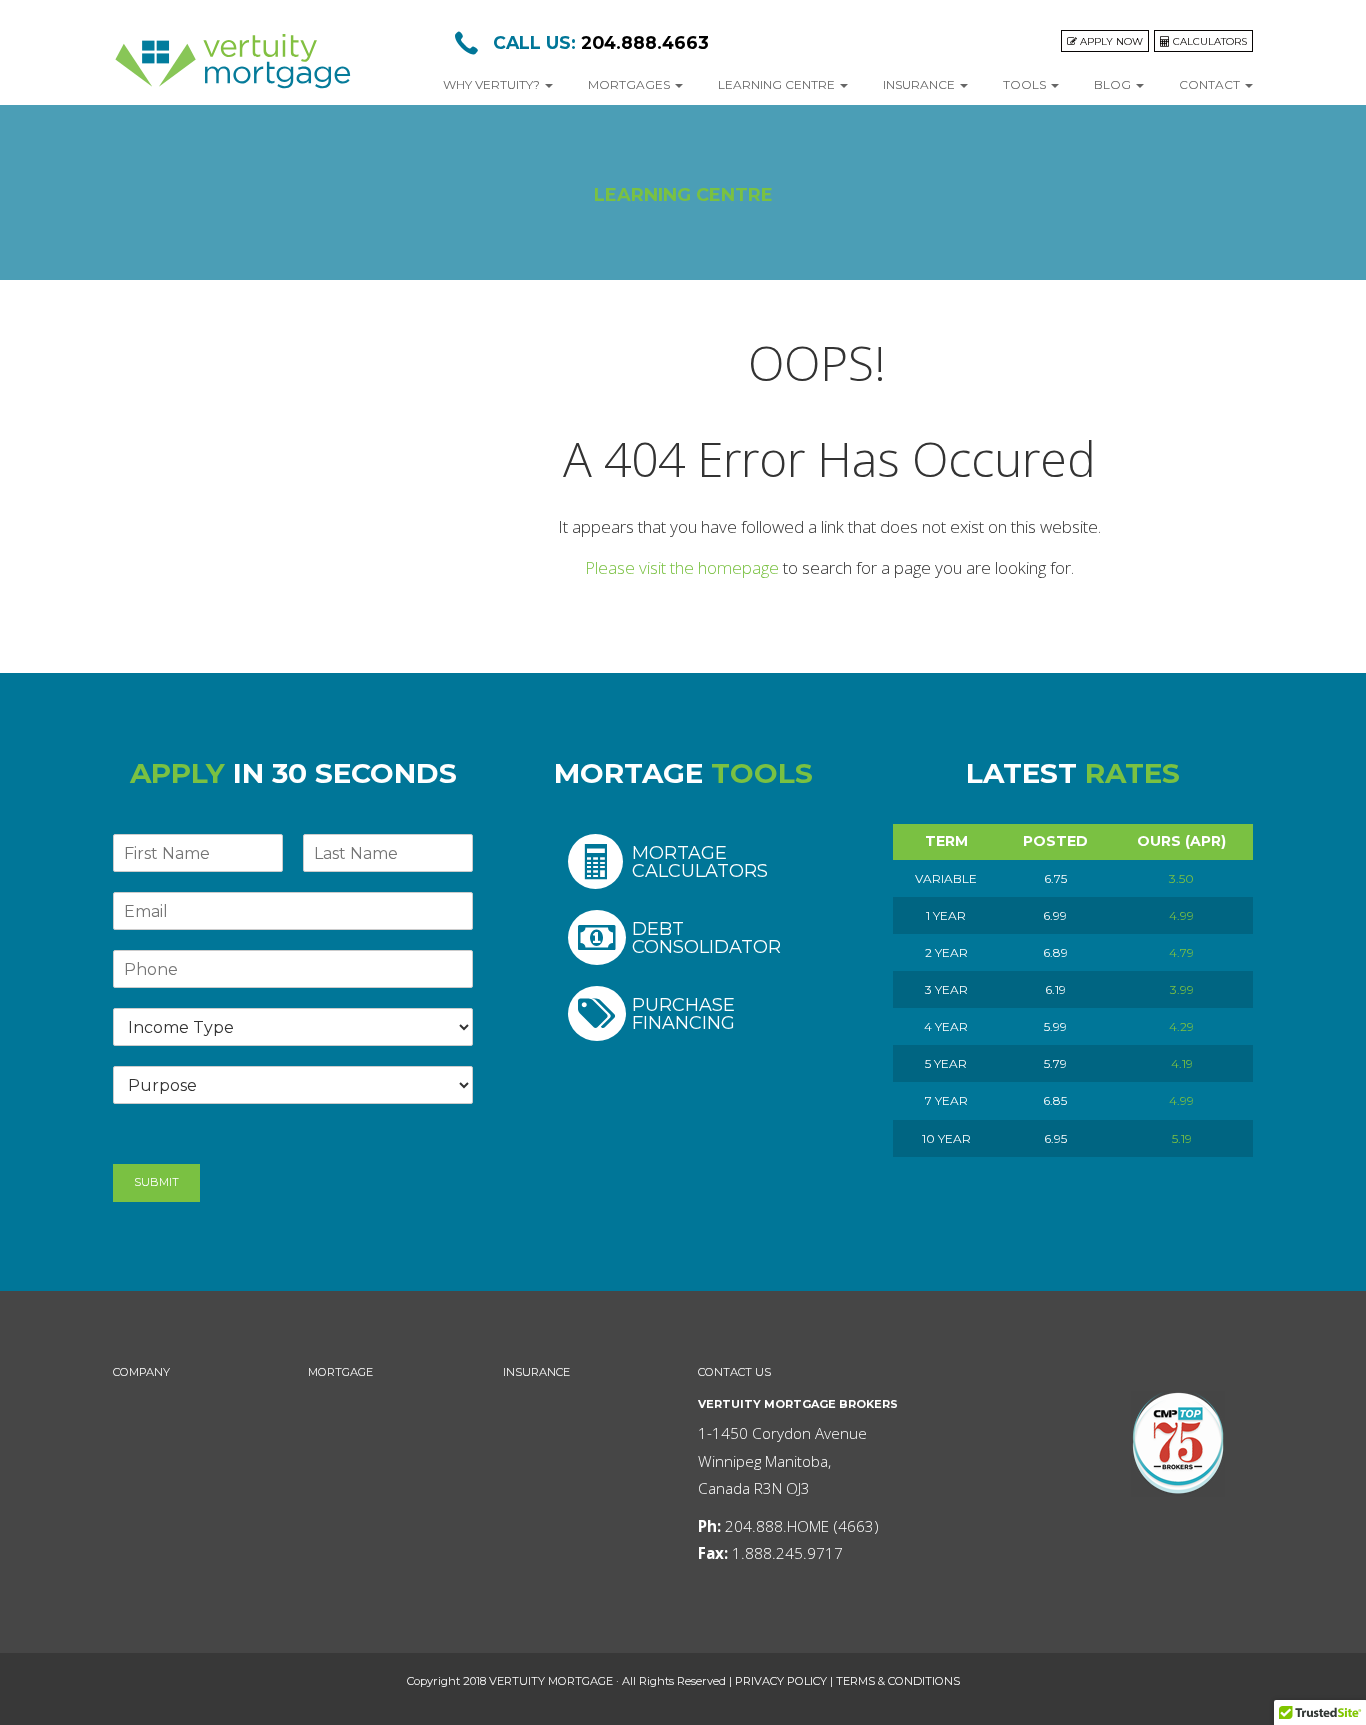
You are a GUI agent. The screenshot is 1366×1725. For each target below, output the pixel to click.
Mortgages (630, 84)
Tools (1026, 84)
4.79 (1181, 952)
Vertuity (232, 61)
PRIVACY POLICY (781, 1681)
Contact (1211, 84)
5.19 (1182, 1138)
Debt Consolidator (706, 937)
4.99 (1181, 915)
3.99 (1182, 989)
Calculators (1208, 41)
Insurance (920, 84)
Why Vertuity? (493, 84)
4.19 (1182, 1063)
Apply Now (1110, 41)
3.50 (1181, 878)
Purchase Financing (683, 1013)
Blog (1114, 84)
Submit (156, 1182)
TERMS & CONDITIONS (898, 1681)
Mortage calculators (700, 861)
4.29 (1181, 1026)
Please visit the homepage (682, 567)
